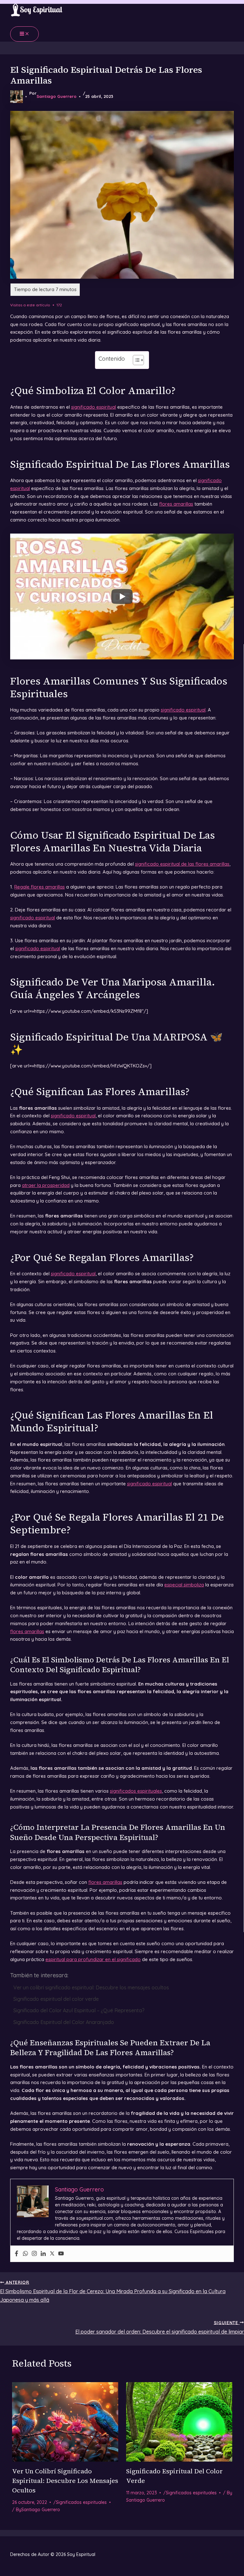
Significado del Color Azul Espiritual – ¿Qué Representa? (79, 2010)
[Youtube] (61, 2254)
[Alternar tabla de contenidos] (135, 360)
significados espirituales (136, 1791)
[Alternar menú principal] (24, 34)
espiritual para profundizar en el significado (93, 1959)
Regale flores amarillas (40, 887)
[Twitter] (52, 2254)
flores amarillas (176, 504)
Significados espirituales (81, 2502)
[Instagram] (34, 2254)
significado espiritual (94, 407)
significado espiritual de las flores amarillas (182, 864)
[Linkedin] (43, 2254)
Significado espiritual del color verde (56, 1999)
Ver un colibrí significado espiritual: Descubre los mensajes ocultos (91, 1987)
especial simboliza (184, 1585)
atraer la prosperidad (46, 1185)
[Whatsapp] (25, 2254)
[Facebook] (17, 2254)
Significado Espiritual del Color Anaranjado (64, 2022)
